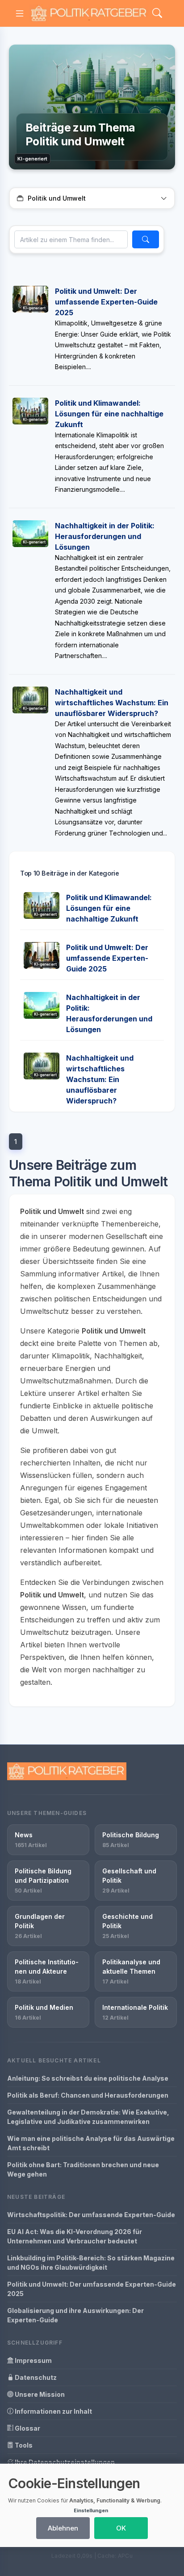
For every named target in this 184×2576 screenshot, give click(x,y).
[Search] (157, 14)
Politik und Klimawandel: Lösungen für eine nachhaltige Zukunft (109, 414)
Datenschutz (35, 2377)
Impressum (33, 2360)
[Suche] (146, 239)
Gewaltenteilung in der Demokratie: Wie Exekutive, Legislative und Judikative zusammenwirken (88, 2117)
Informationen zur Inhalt (53, 2411)
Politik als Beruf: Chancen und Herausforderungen (88, 2095)
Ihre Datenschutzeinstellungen (64, 2462)
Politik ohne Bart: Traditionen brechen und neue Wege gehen (83, 2169)
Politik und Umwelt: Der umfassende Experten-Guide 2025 (106, 302)
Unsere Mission (39, 2394)
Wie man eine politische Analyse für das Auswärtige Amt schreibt (91, 2143)
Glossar (27, 2428)
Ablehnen (63, 2528)
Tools (23, 2445)
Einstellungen (91, 2510)
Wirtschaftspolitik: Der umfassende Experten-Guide (91, 2215)
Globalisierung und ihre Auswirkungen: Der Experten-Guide (75, 2315)
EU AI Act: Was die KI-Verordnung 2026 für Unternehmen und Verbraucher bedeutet (75, 2236)
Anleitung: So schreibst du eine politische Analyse (88, 2078)
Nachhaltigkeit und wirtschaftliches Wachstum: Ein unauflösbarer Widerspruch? (112, 703)
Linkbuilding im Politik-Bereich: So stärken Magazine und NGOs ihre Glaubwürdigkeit (91, 2263)
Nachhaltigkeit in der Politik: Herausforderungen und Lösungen (105, 536)
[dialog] (92, 2505)
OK (121, 2528)
